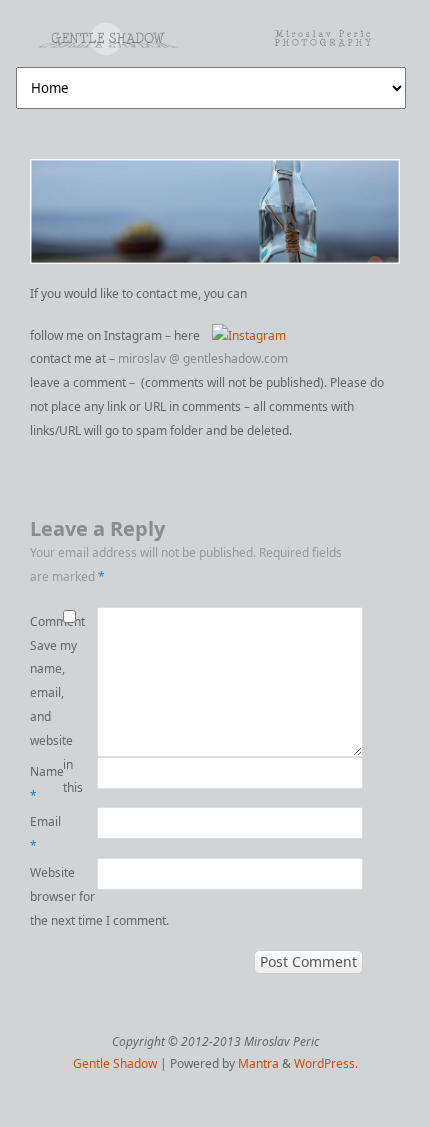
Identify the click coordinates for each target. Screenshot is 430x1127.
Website (46, 872)
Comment (46, 621)
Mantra (258, 1063)
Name (46, 783)
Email (45, 833)
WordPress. (326, 1063)
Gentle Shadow (115, 1063)
